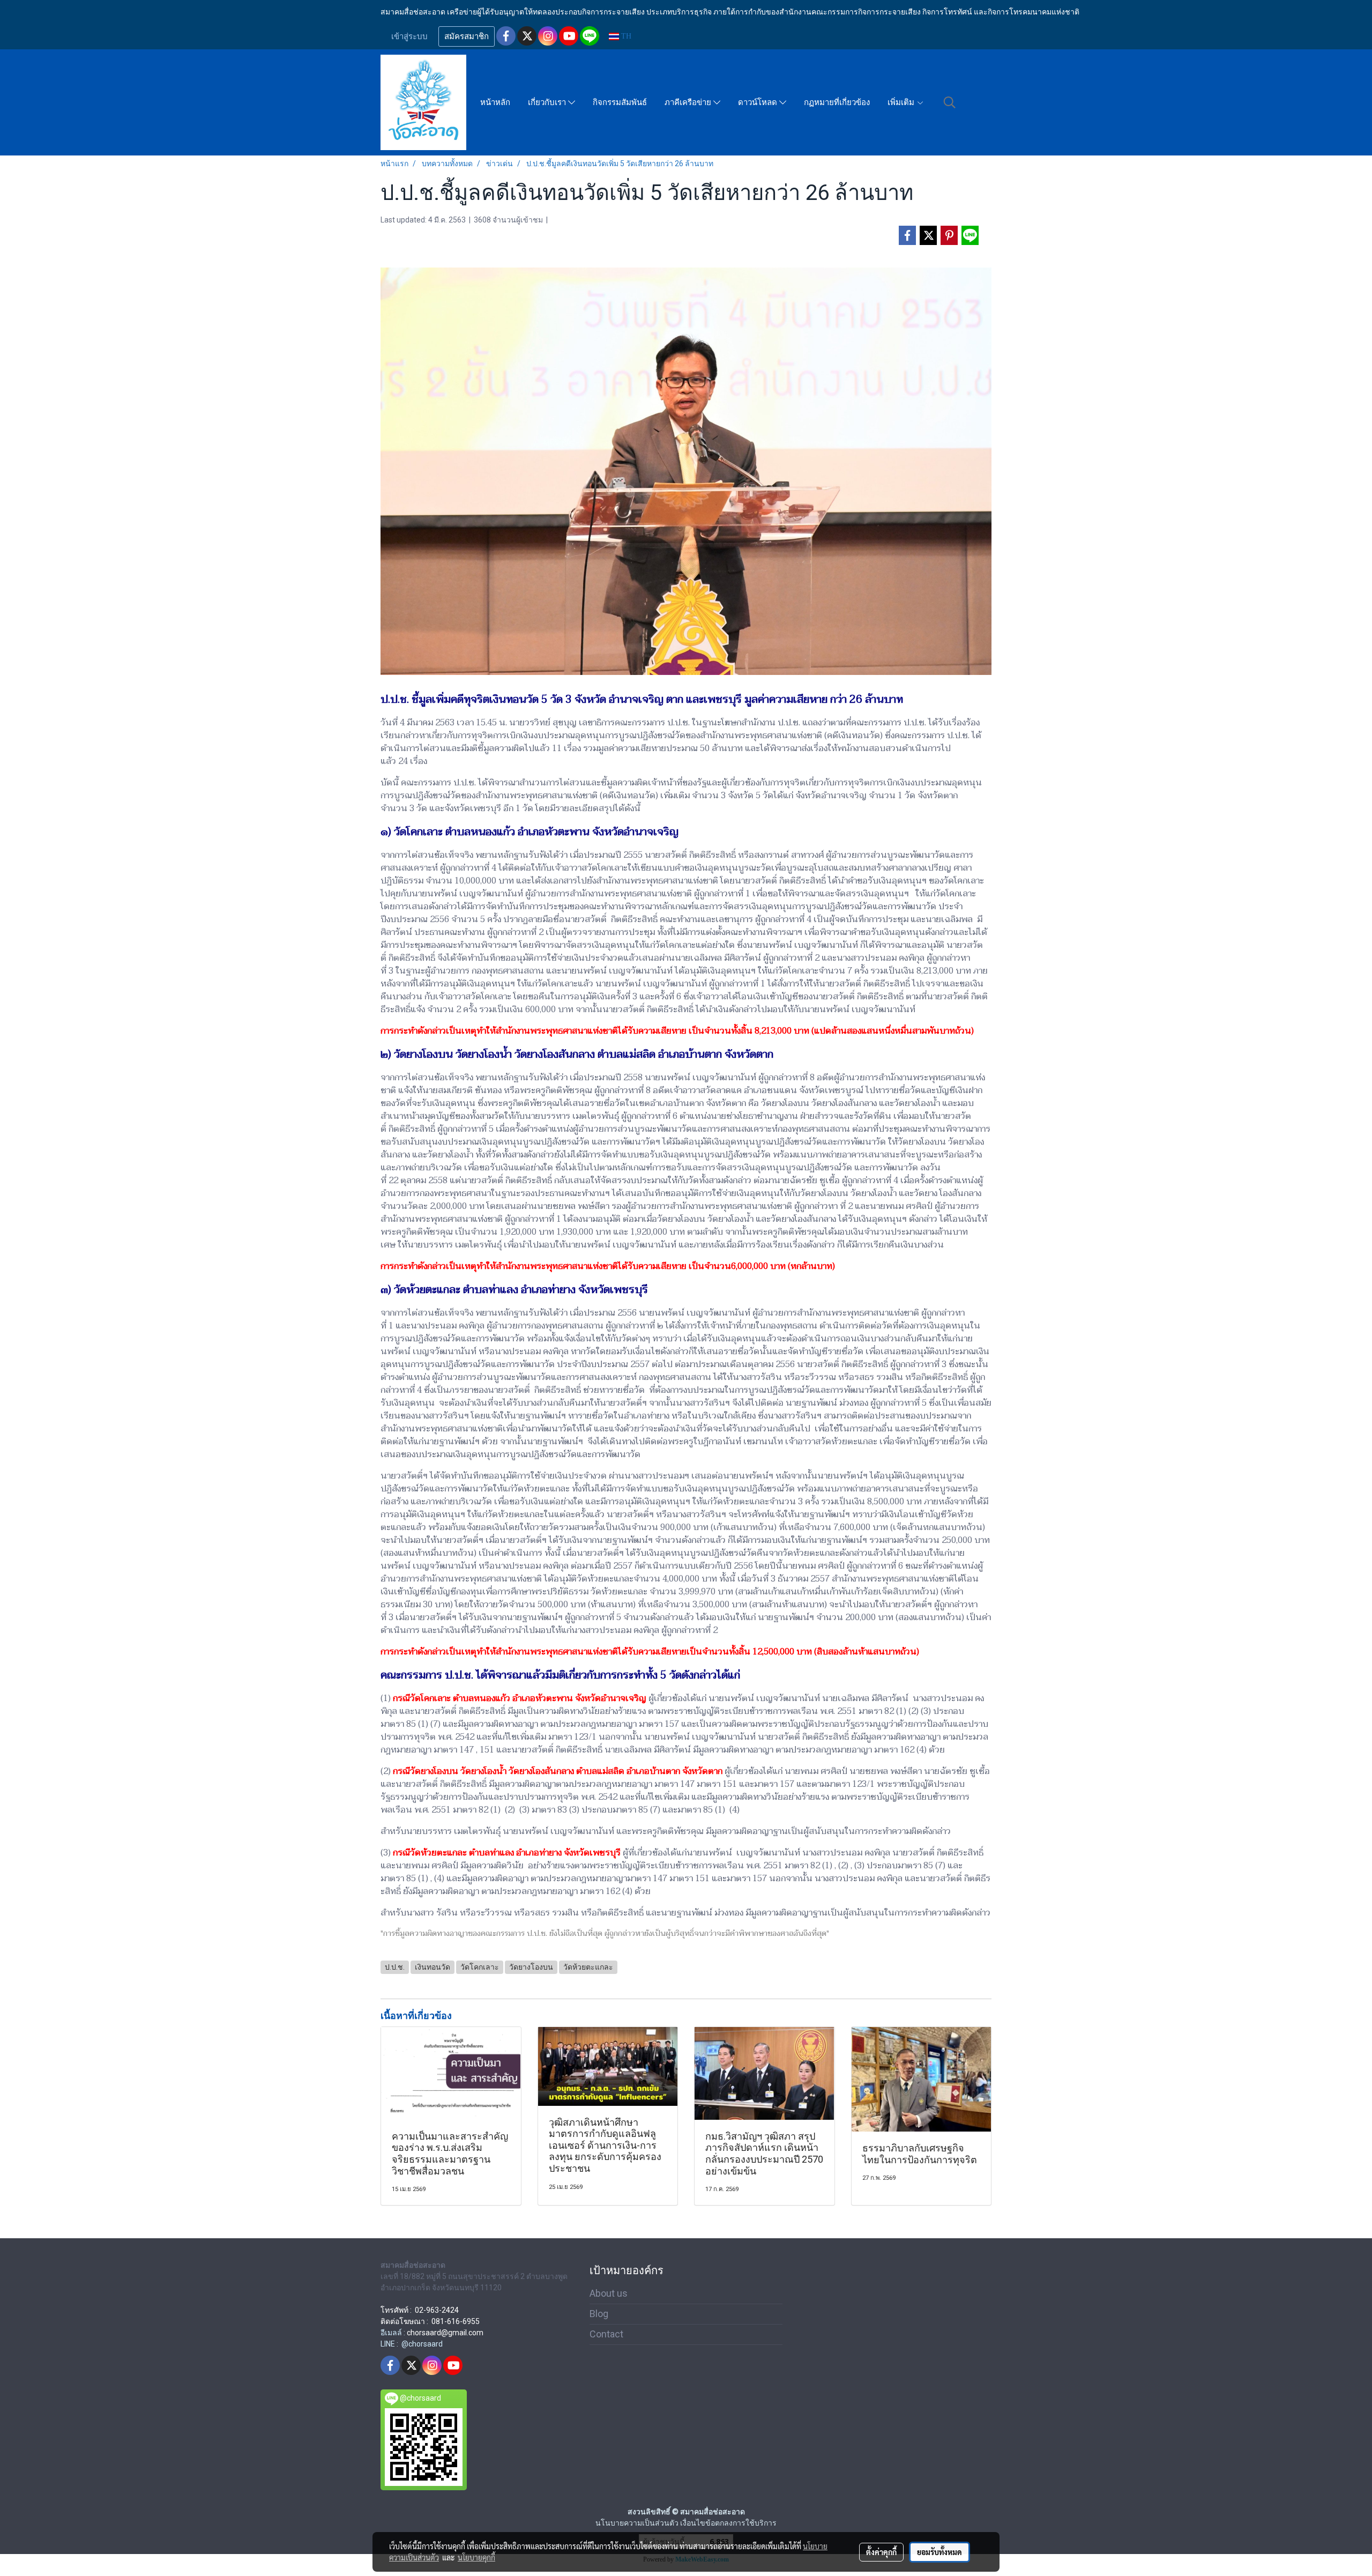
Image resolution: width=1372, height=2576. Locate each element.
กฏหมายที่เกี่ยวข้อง (837, 102)
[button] (950, 102)
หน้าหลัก (495, 102)
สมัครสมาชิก (467, 36)
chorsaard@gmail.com (445, 2333)
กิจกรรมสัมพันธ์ (620, 102)
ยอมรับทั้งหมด (939, 2552)
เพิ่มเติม (902, 102)
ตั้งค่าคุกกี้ (881, 2552)
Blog (599, 2314)
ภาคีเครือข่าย (689, 102)
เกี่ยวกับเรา (548, 102)
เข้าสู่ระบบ (409, 36)
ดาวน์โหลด (759, 102)
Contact (606, 2334)
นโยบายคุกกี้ (476, 2557)
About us (609, 2293)
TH (625, 36)
